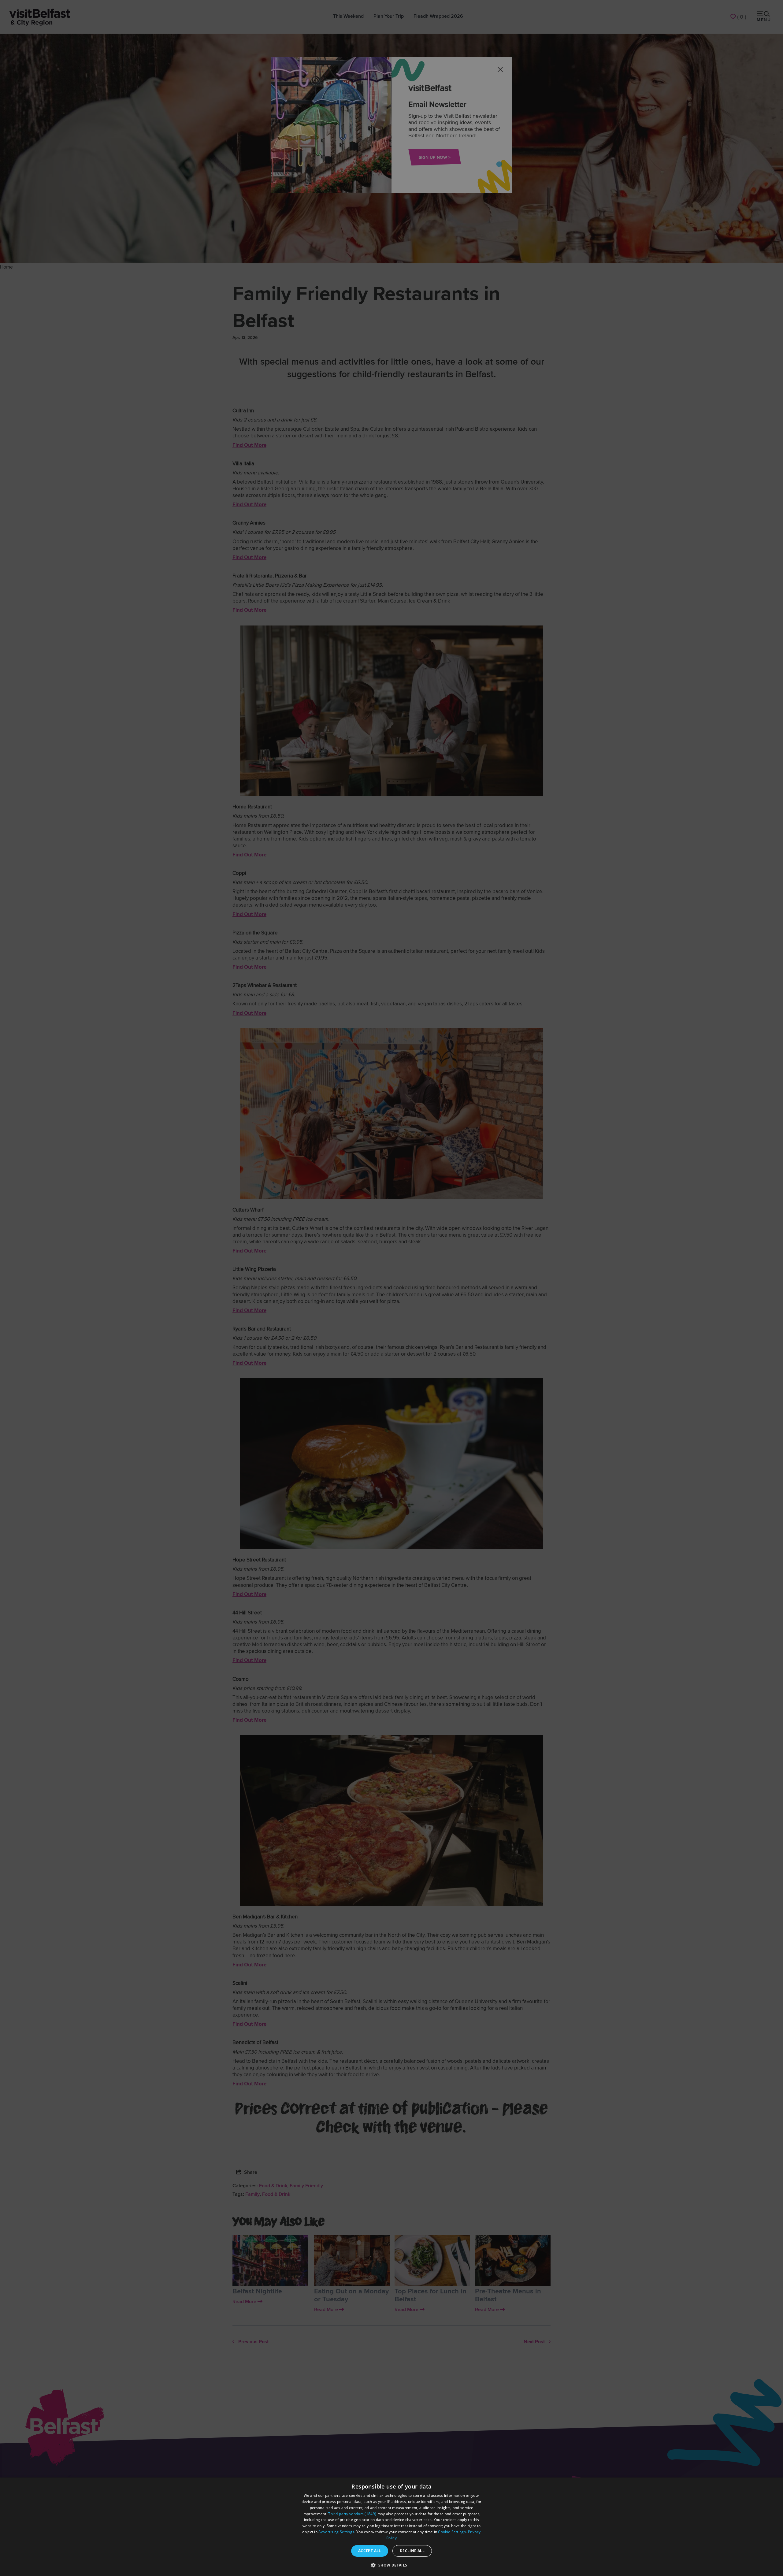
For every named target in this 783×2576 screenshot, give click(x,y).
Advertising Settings (336, 2532)
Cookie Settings (452, 2532)
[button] (391, 2565)
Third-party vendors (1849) (352, 2514)
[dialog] (391, 2527)
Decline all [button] (412, 2551)
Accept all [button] (370, 2551)
